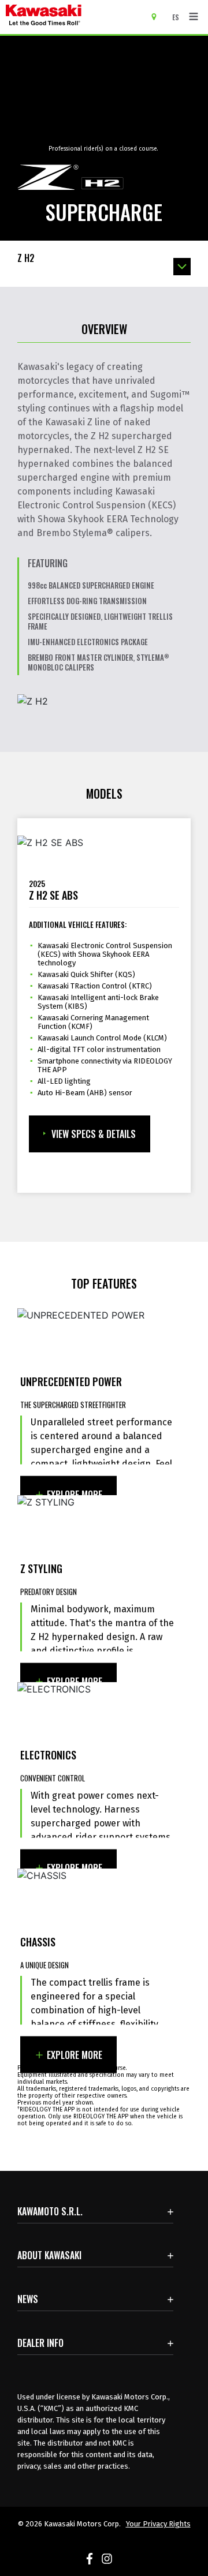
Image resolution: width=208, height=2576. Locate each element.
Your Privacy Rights (158, 2524)
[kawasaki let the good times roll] (75, 17)
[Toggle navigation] (194, 17)
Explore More (75, 1495)
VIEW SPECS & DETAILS (94, 1134)
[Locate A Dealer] (158, 16)
